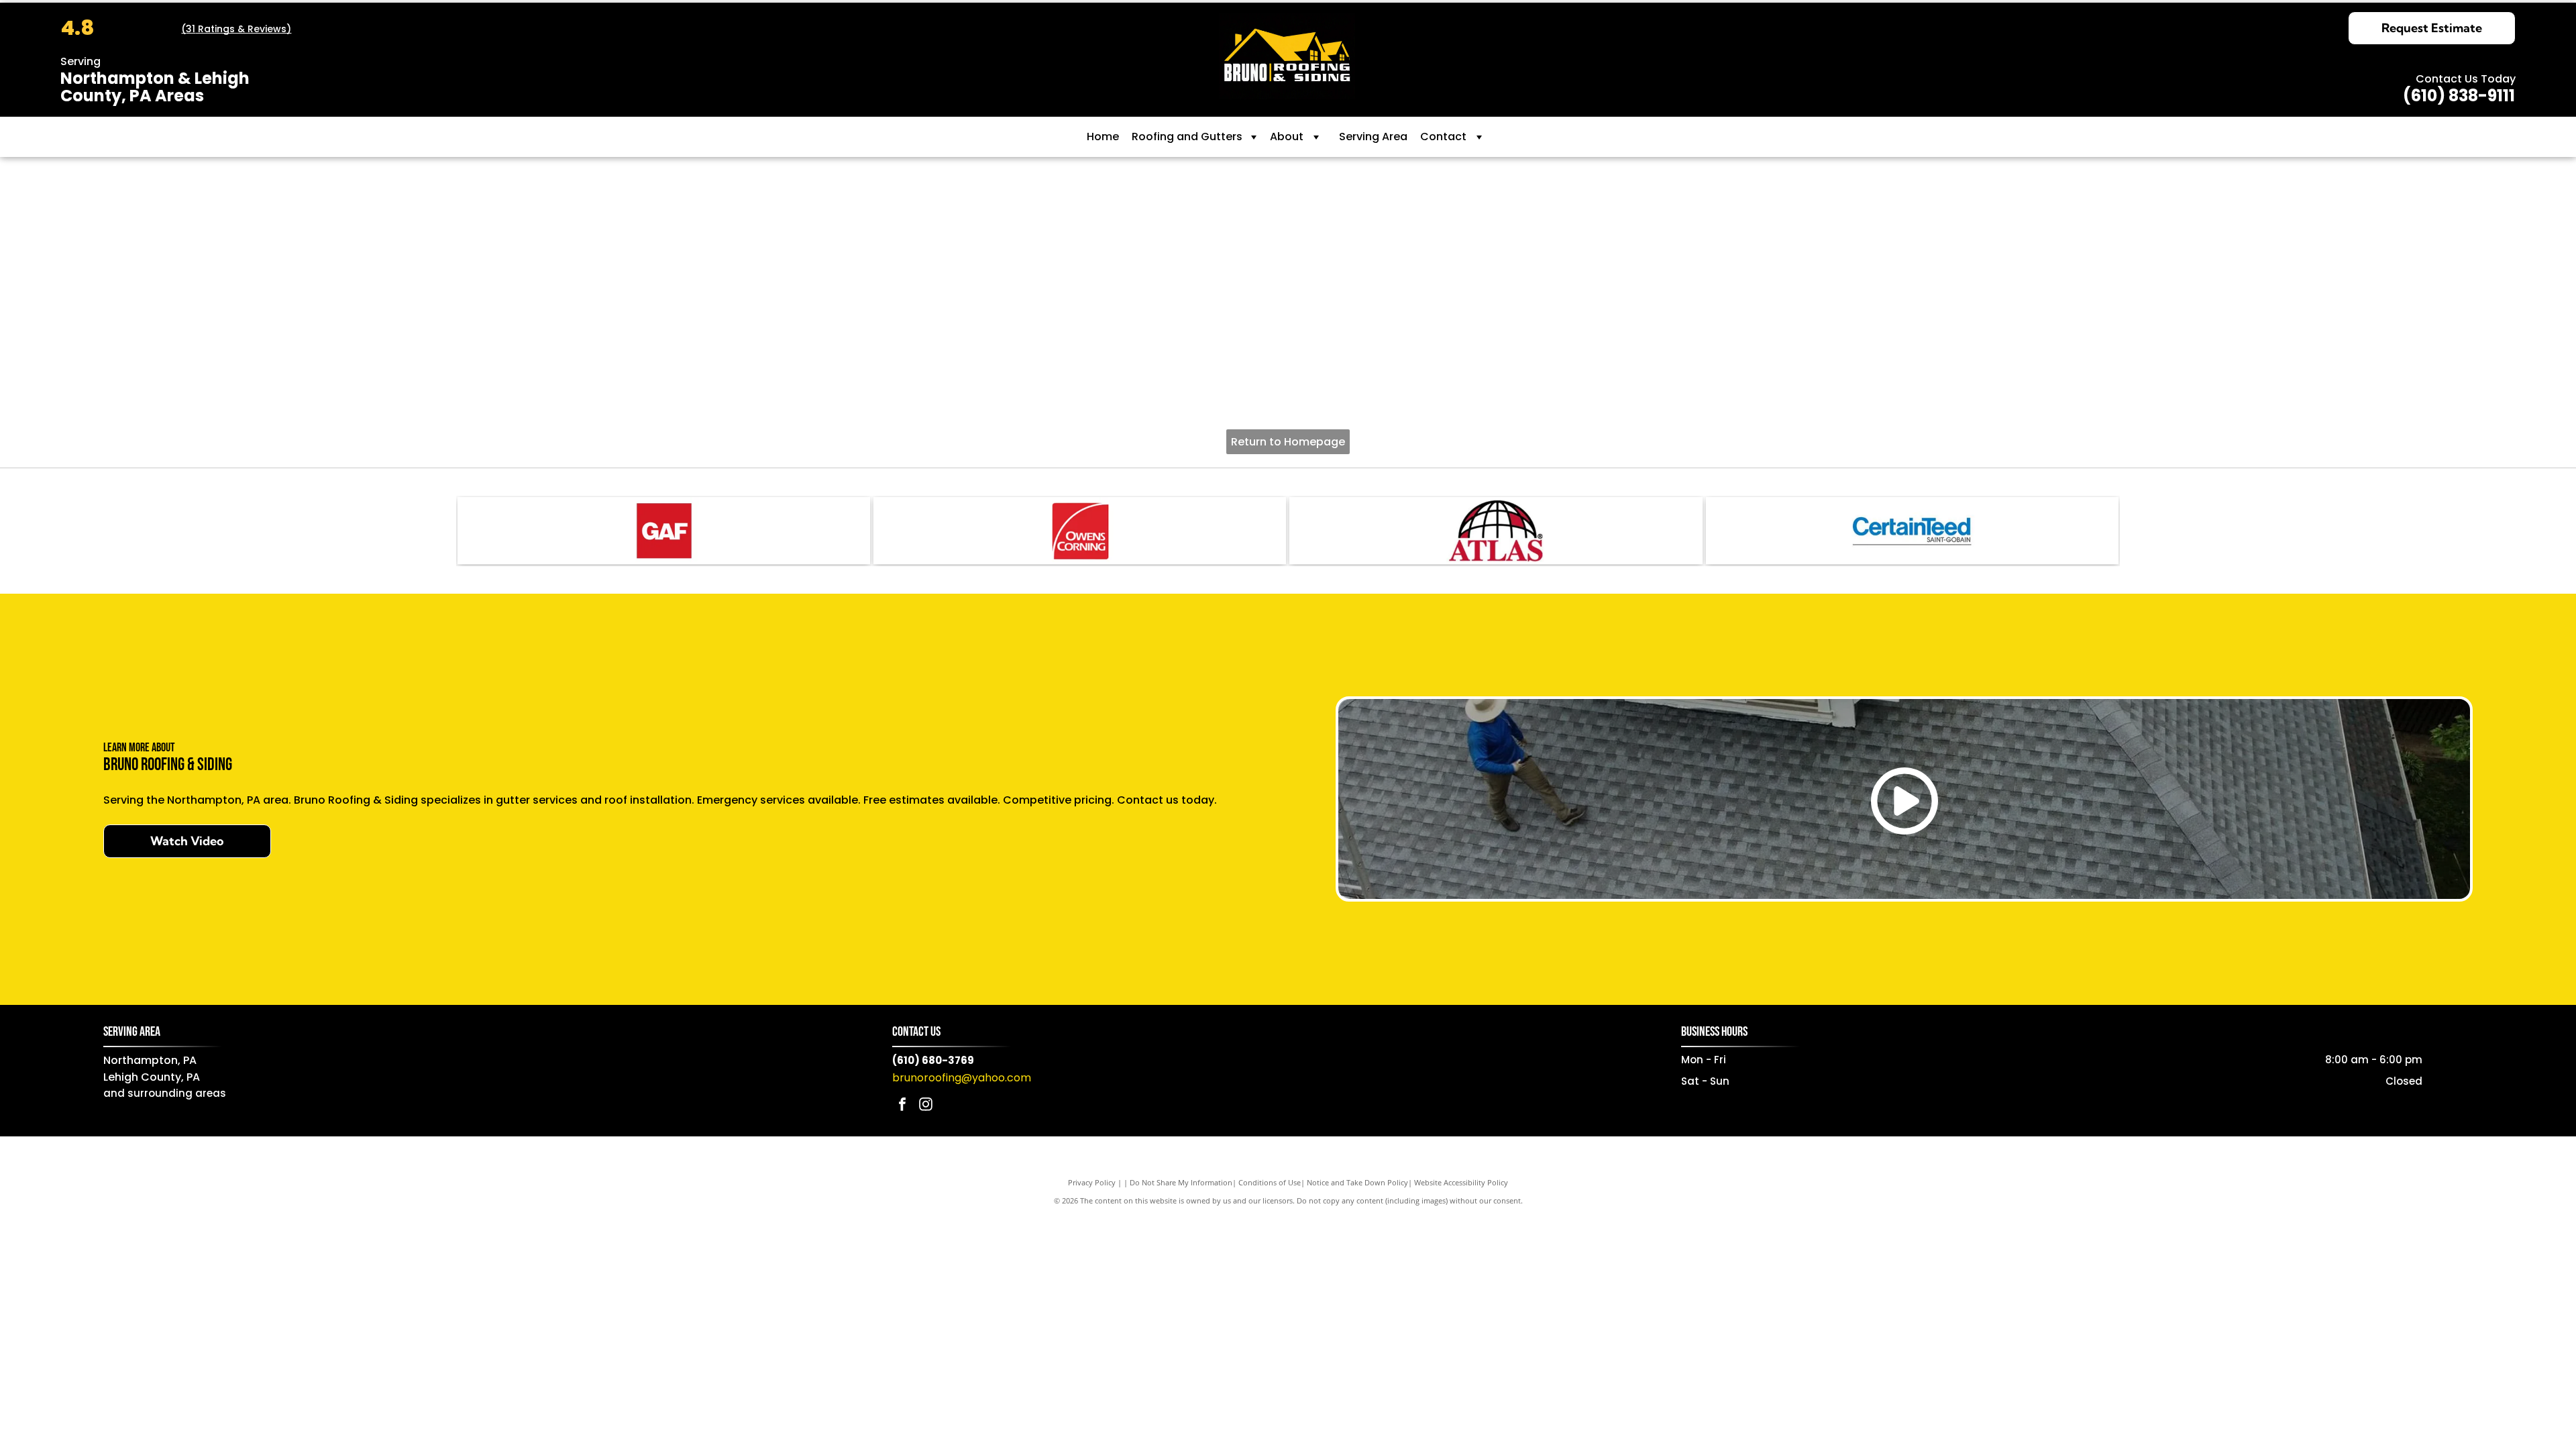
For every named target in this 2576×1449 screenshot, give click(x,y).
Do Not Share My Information (1181, 1182)
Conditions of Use (1270, 1182)
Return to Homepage (1288, 442)
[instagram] (926, 1106)
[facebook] (902, 1106)
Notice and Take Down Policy (1357, 1182)
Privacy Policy (1092, 1182)
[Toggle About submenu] (1316, 137)
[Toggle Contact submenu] (1479, 137)
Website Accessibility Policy (1461, 1182)
